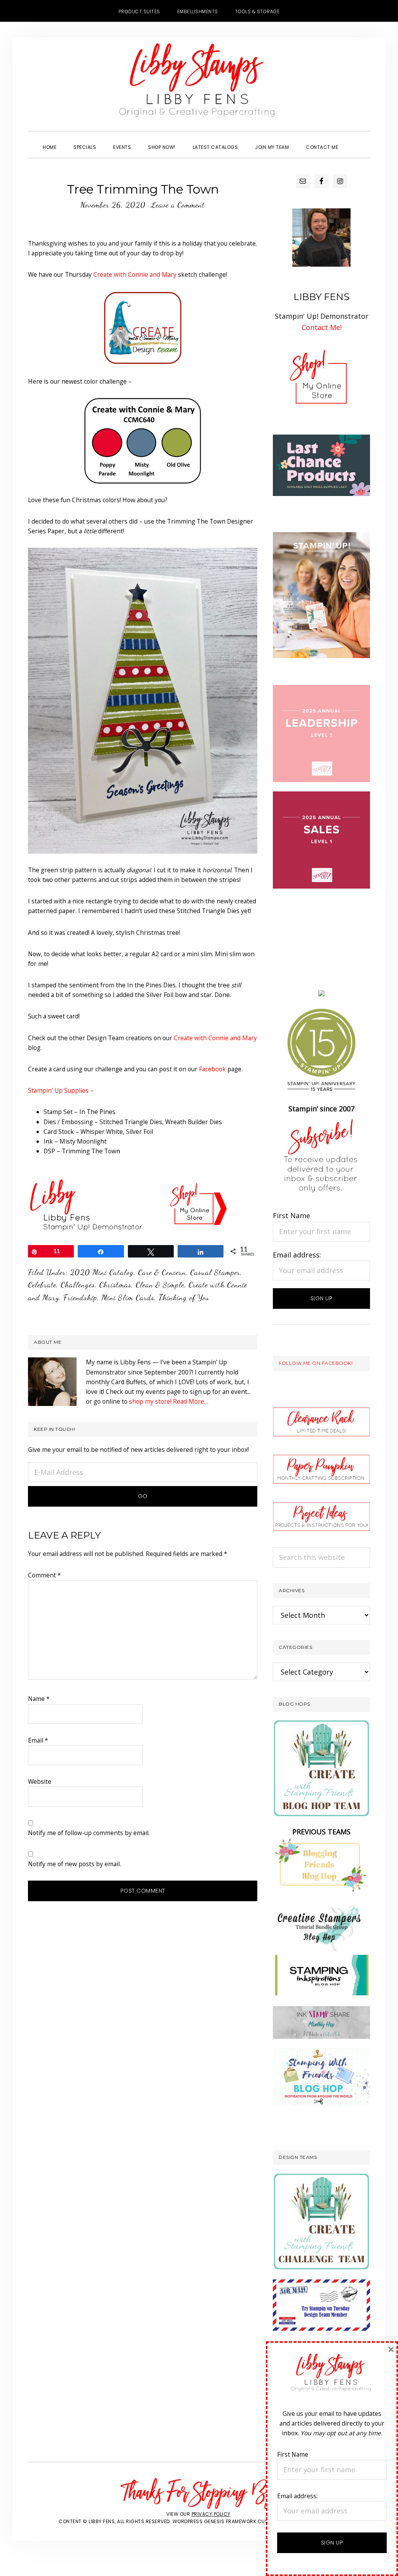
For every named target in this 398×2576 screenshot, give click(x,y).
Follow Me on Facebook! (316, 1363)
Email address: (297, 1255)
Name (39, 1699)
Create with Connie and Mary (135, 274)
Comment (45, 1575)
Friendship (80, 1298)
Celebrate (42, 1285)
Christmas (115, 1285)
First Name (292, 1216)
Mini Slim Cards (128, 1298)
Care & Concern (162, 1272)
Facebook (212, 1069)
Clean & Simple (160, 1285)
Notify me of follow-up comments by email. (89, 1833)
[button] (355, 140)
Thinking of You (184, 1298)
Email (38, 1740)
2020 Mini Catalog (102, 1272)
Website (40, 1781)
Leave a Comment (178, 205)
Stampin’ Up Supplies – (61, 1090)
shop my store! (150, 1401)
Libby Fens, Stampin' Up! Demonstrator (199, 84)
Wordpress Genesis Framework (215, 2521)
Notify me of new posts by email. (74, 1864)
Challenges (78, 1285)
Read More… (191, 1401)
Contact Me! (322, 327)
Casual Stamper (215, 1272)
